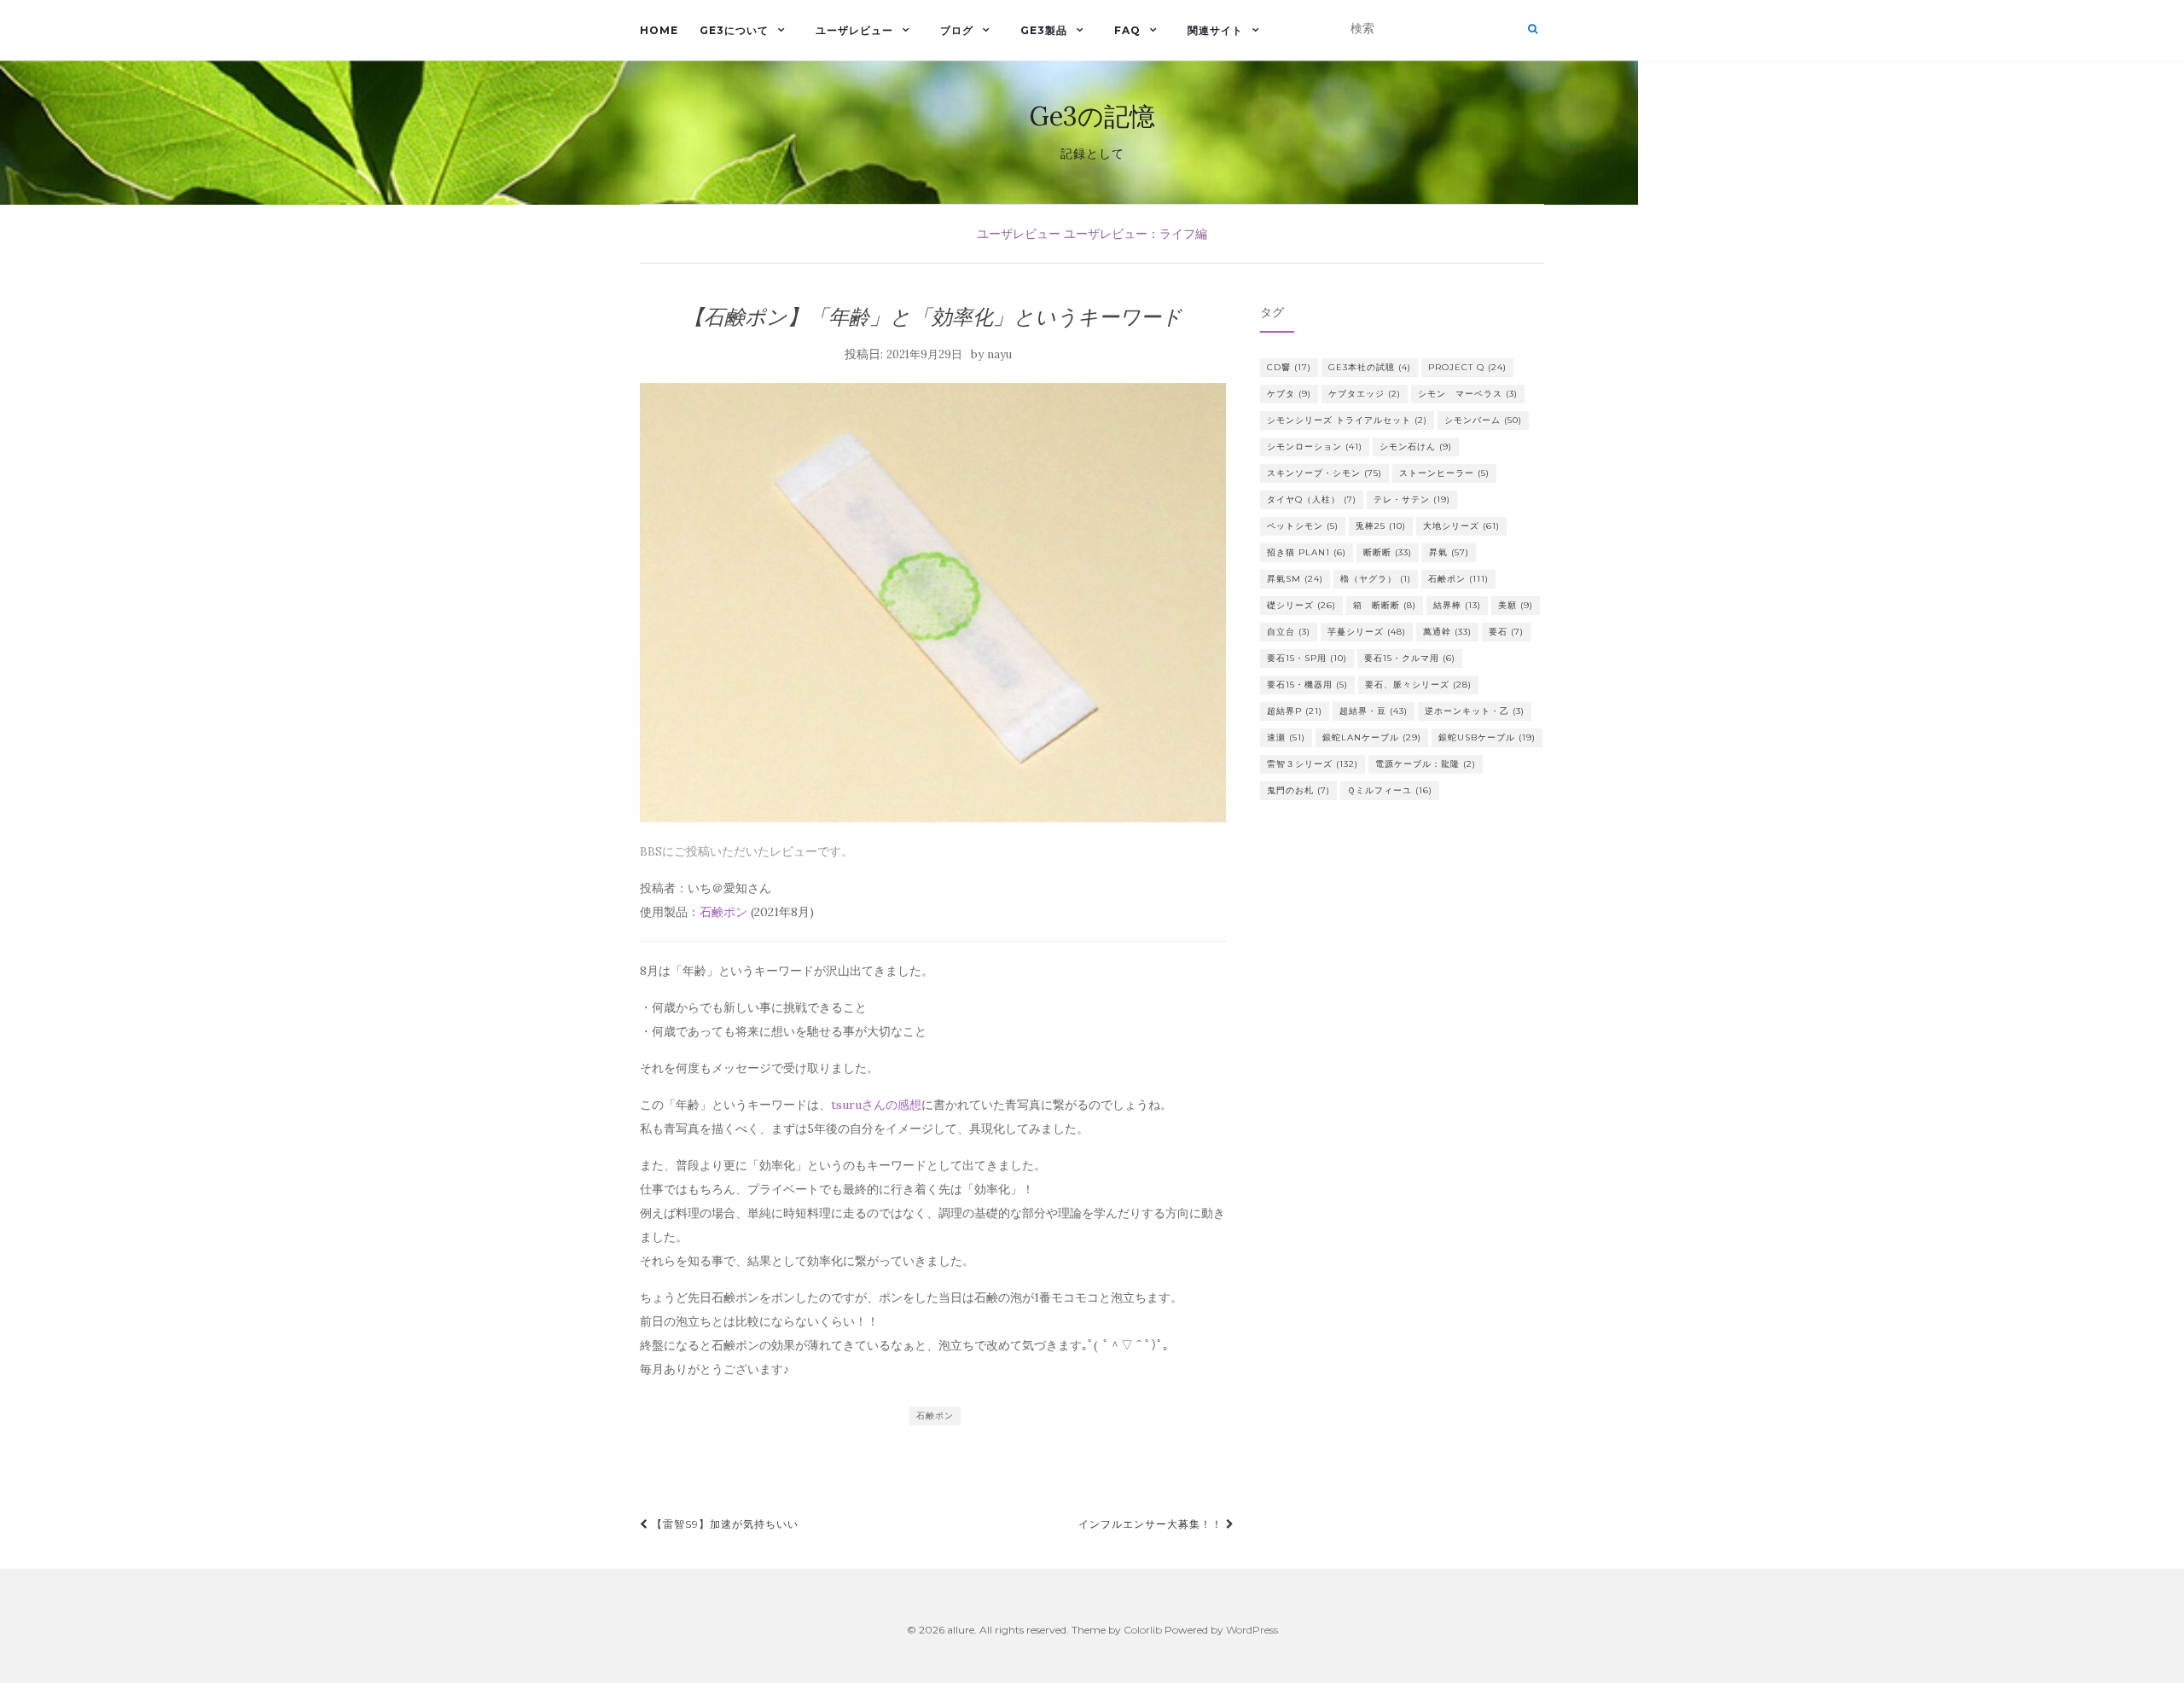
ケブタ (1289, 394)
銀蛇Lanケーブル (1372, 737)
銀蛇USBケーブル (1487, 737)
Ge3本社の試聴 (1370, 367)
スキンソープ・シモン (1324, 473)
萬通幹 (1447, 632)
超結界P (1295, 711)
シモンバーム (1483, 420)
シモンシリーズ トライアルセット (1347, 420)
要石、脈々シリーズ (1418, 685)
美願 (1516, 605)
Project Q (1467, 367)
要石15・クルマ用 (1410, 658)
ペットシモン (1303, 526)
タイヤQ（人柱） (1312, 499)
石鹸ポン (723, 912)
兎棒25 (1381, 526)
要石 (1506, 632)
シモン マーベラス (1468, 394)
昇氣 (1449, 552)
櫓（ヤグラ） (1376, 579)
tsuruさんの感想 (876, 1105)
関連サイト (1215, 30)
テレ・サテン (1412, 499)
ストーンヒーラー (1444, 473)
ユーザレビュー (854, 30)
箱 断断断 (1385, 605)
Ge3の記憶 (1092, 116)
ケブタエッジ (1365, 394)
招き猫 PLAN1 (1307, 552)
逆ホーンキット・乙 (1475, 711)
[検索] (1533, 29)
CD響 (1289, 367)
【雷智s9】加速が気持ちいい (723, 1524)
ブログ (957, 30)
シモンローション (1315, 447)
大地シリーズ (1461, 526)
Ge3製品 (1044, 30)
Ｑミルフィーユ (1390, 790)
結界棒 (1457, 605)
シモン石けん (1416, 447)
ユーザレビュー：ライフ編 (1136, 234)
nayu (999, 354)
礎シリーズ (1301, 605)
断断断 (1388, 552)
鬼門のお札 (1298, 790)
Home (659, 30)
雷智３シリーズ (1313, 764)
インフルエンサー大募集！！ (1152, 1524)
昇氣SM (1295, 579)
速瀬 (1286, 737)
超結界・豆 (1374, 711)
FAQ (1127, 30)
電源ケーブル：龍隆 (1426, 764)
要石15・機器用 (1307, 685)
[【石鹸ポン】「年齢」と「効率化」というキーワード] (933, 603)
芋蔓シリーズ (1367, 632)
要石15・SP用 (1307, 658)
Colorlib (1143, 1630)
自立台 (1289, 632)
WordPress (1252, 1630)
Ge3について (734, 30)
